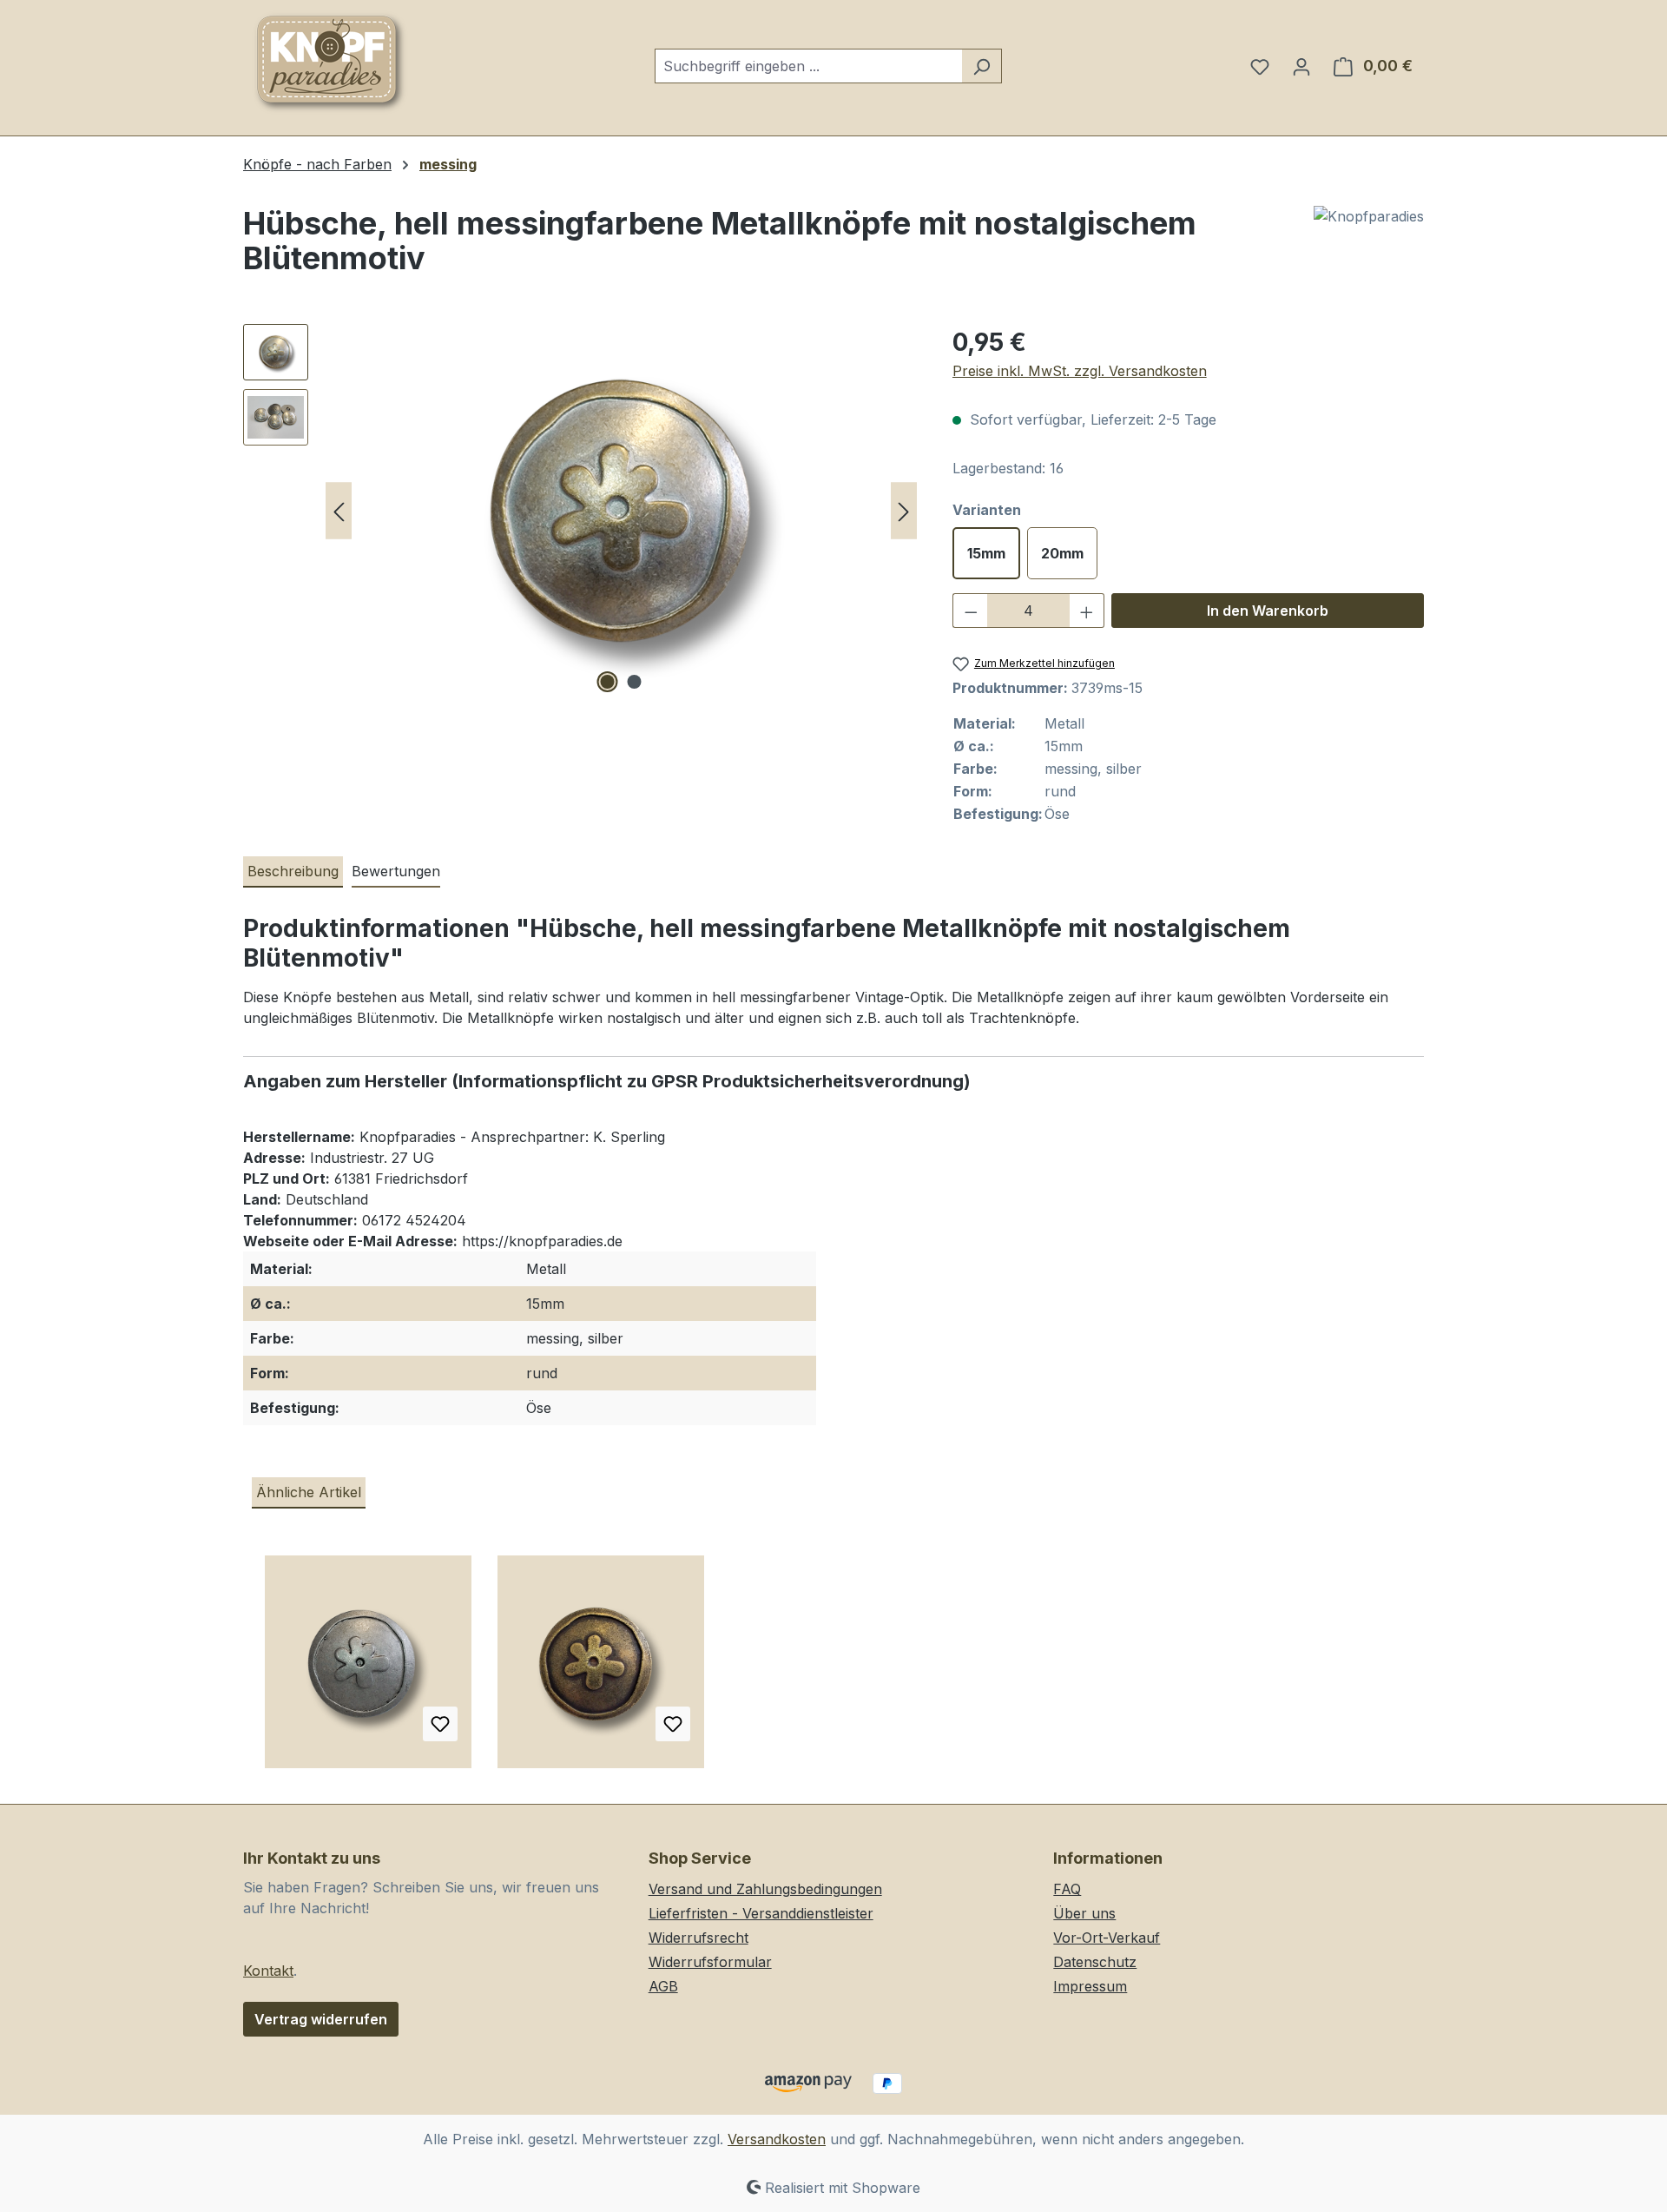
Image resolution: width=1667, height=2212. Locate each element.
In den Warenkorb (1268, 611)
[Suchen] (982, 66)
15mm (986, 553)
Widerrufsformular (710, 1962)
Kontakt (268, 1971)
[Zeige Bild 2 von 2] (635, 682)
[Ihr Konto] (1301, 66)
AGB (663, 1986)
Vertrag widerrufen (321, 2019)
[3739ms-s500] (621, 511)
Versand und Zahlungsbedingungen (765, 1889)
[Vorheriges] (339, 511)
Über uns (1084, 1913)
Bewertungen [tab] (396, 871)
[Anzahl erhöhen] (1087, 611)
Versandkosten (777, 2139)
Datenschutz (1095, 1962)
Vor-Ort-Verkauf (1107, 1938)
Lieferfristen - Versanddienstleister (761, 1913)
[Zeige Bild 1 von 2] (608, 682)
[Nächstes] (904, 511)
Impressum (1090, 1986)
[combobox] (808, 66)
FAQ (1067, 1889)
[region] (580, 511)
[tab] (293, 872)
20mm (1062, 553)
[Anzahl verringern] (971, 611)
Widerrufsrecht (698, 1938)
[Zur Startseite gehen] (330, 63)
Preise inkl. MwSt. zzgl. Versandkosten (1080, 371)
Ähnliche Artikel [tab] (309, 1492)
